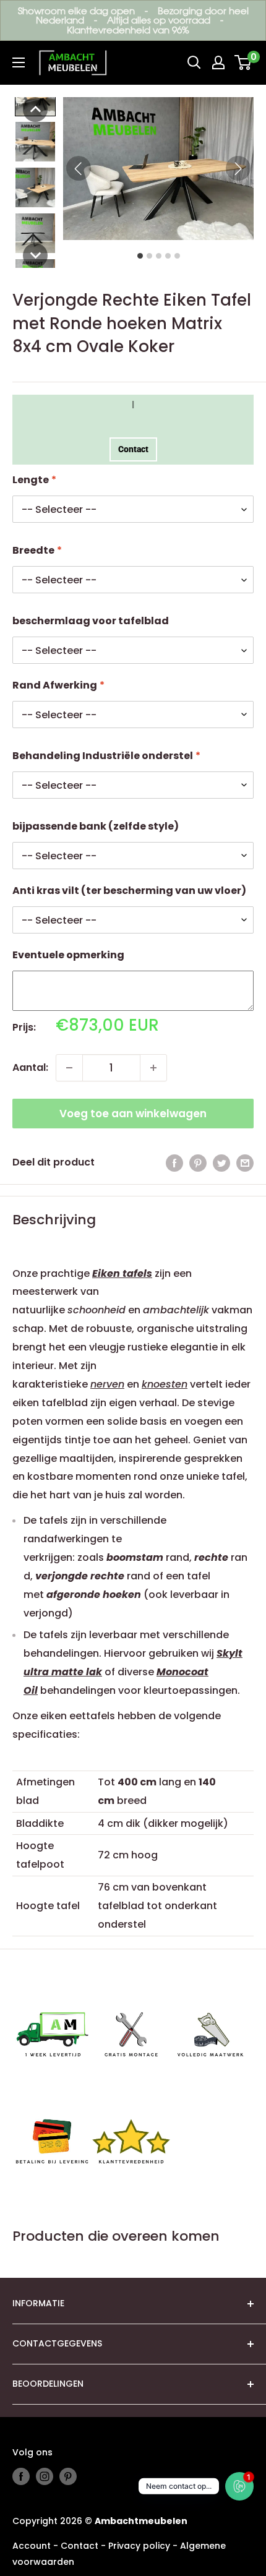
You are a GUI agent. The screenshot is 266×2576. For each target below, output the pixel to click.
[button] (35, 109)
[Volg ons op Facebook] (21, 2476)
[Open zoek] (194, 62)
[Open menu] (19, 62)
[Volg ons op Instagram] (45, 2476)
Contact (133, 449)
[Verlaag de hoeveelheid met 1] (69, 1068)
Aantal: (30, 1067)
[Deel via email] (245, 1162)
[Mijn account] (218, 62)
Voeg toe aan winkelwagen (133, 1114)
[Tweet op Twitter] (221, 1162)
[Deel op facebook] (174, 1162)
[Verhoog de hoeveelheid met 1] (153, 1068)
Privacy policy (139, 2546)
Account (32, 2546)
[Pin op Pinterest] (198, 1162)
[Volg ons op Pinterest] (68, 2476)
